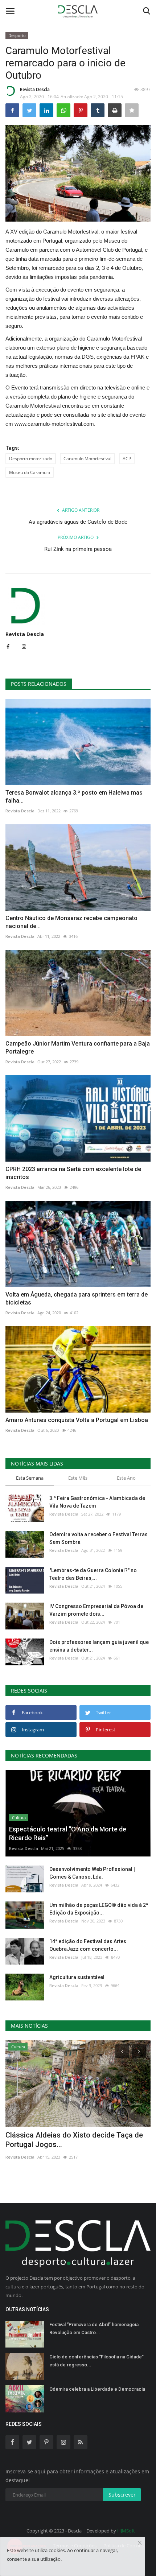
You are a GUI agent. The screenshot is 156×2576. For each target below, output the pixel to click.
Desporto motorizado (31, 459)
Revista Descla (35, 89)
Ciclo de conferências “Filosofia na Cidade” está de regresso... (97, 2361)
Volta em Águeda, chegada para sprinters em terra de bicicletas (77, 1299)
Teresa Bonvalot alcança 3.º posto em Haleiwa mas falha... (74, 797)
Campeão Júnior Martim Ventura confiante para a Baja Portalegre (78, 1048)
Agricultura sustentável (77, 1977)
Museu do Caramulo (30, 472)
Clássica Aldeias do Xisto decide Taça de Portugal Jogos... (74, 2140)
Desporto (17, 35)
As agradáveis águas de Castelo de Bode (78, 522)
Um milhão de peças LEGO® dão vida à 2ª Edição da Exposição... (99, 1909)
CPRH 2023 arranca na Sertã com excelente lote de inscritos (73, 1173)
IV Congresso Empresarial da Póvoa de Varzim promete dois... (96, 1610)
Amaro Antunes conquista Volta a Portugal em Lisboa (77, 1420)
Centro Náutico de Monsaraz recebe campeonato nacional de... (71, 922)
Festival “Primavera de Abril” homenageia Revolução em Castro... (94, 2328)
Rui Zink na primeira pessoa (78, 549)
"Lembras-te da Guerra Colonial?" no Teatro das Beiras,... (93, 1574)
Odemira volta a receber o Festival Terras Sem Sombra (98, 1538)
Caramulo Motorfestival (87, 459)
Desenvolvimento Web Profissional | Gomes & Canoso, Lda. (92, 1873)
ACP (127, 459)
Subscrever (122, 2495)
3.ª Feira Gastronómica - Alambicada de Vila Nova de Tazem (97, 1502)
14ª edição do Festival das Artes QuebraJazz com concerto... (88, 1945)
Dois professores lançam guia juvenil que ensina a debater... (99, 1646)
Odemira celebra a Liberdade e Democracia (97, 2389)
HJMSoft (126, 2531)
